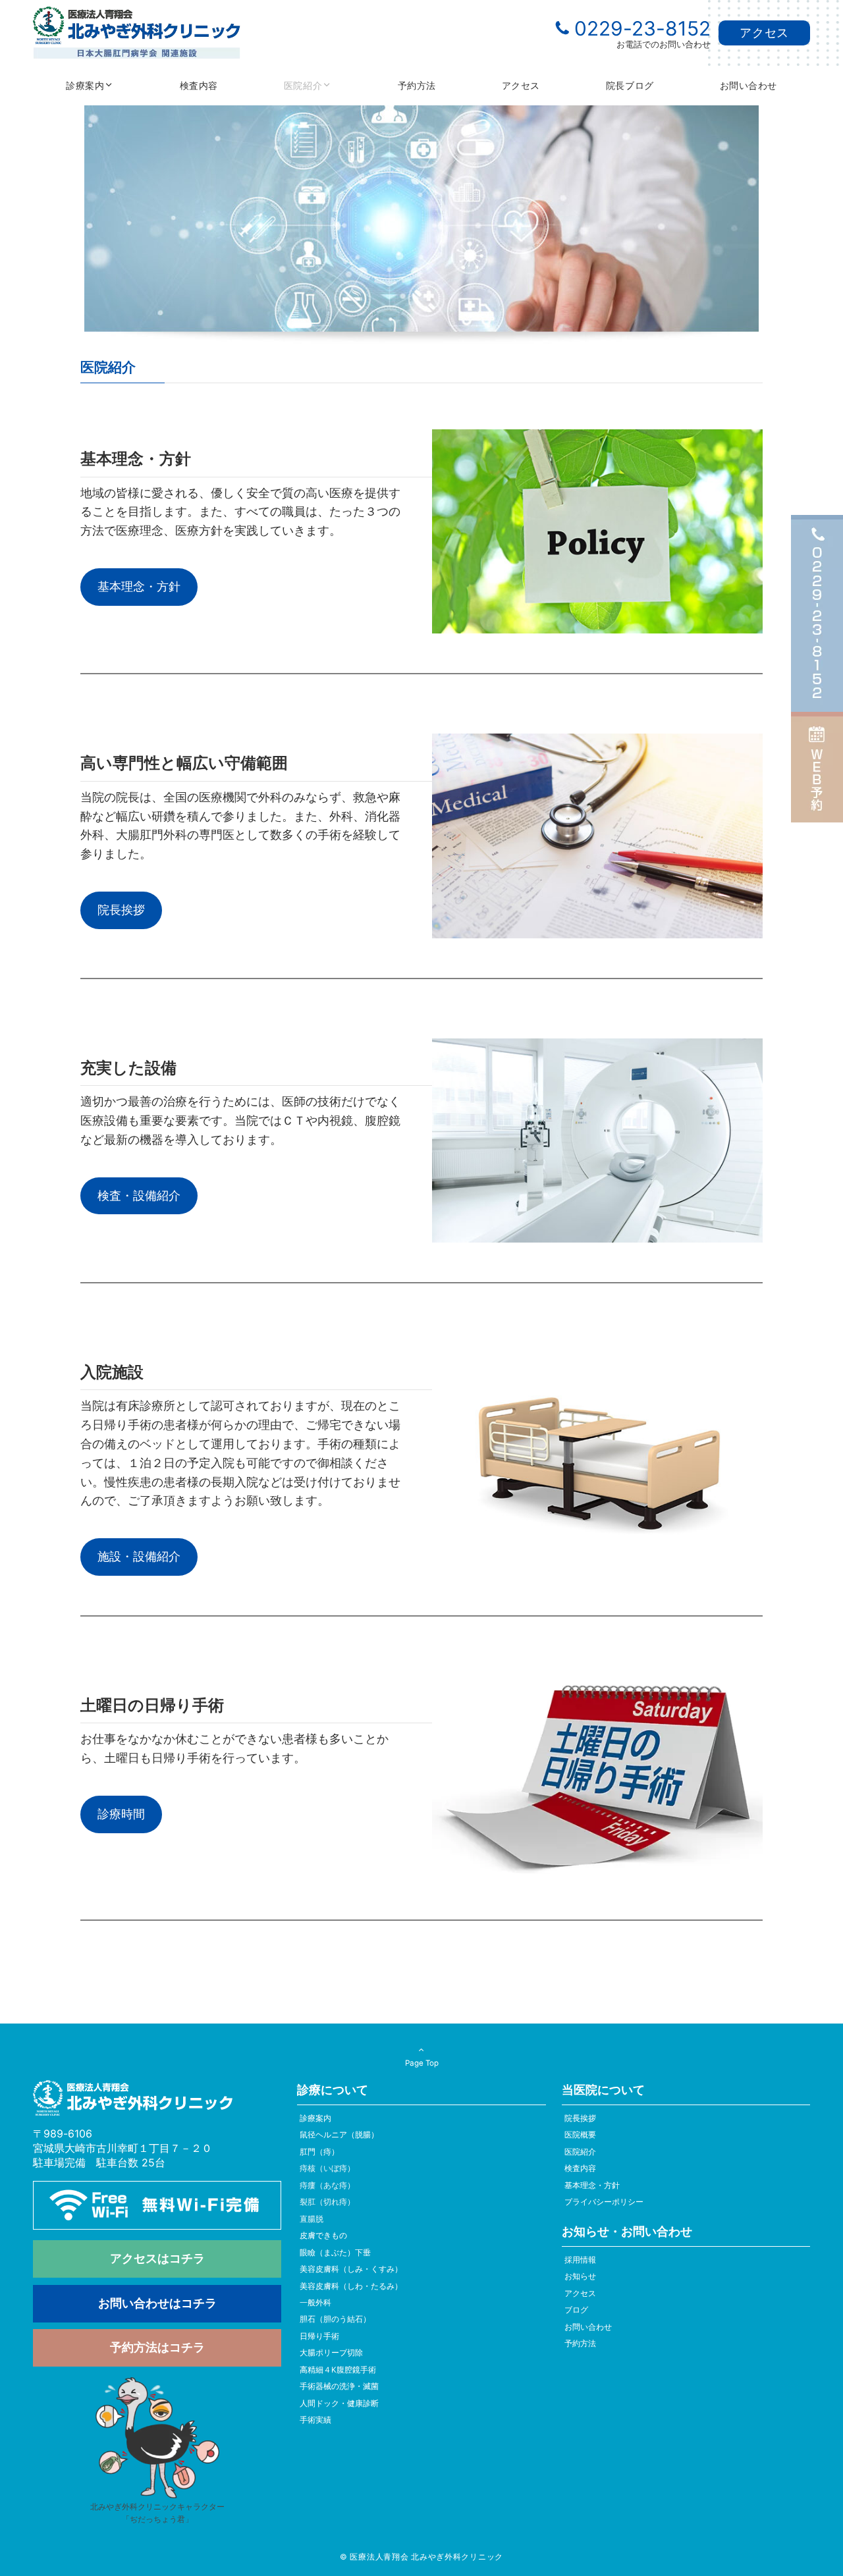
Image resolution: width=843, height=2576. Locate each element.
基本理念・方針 (139, 586)
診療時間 (121, 1814)
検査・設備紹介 (139, 1195)
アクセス (764, 33)
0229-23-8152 (642, 28)
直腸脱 (312, 2219)
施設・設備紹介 (139, 1556)
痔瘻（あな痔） (327, 2186)
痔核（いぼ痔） (327, 2168)
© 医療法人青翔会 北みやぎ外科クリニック (421, 2557)
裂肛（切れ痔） (327, 2202)
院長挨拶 (121, 910)
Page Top (422, 2063)
